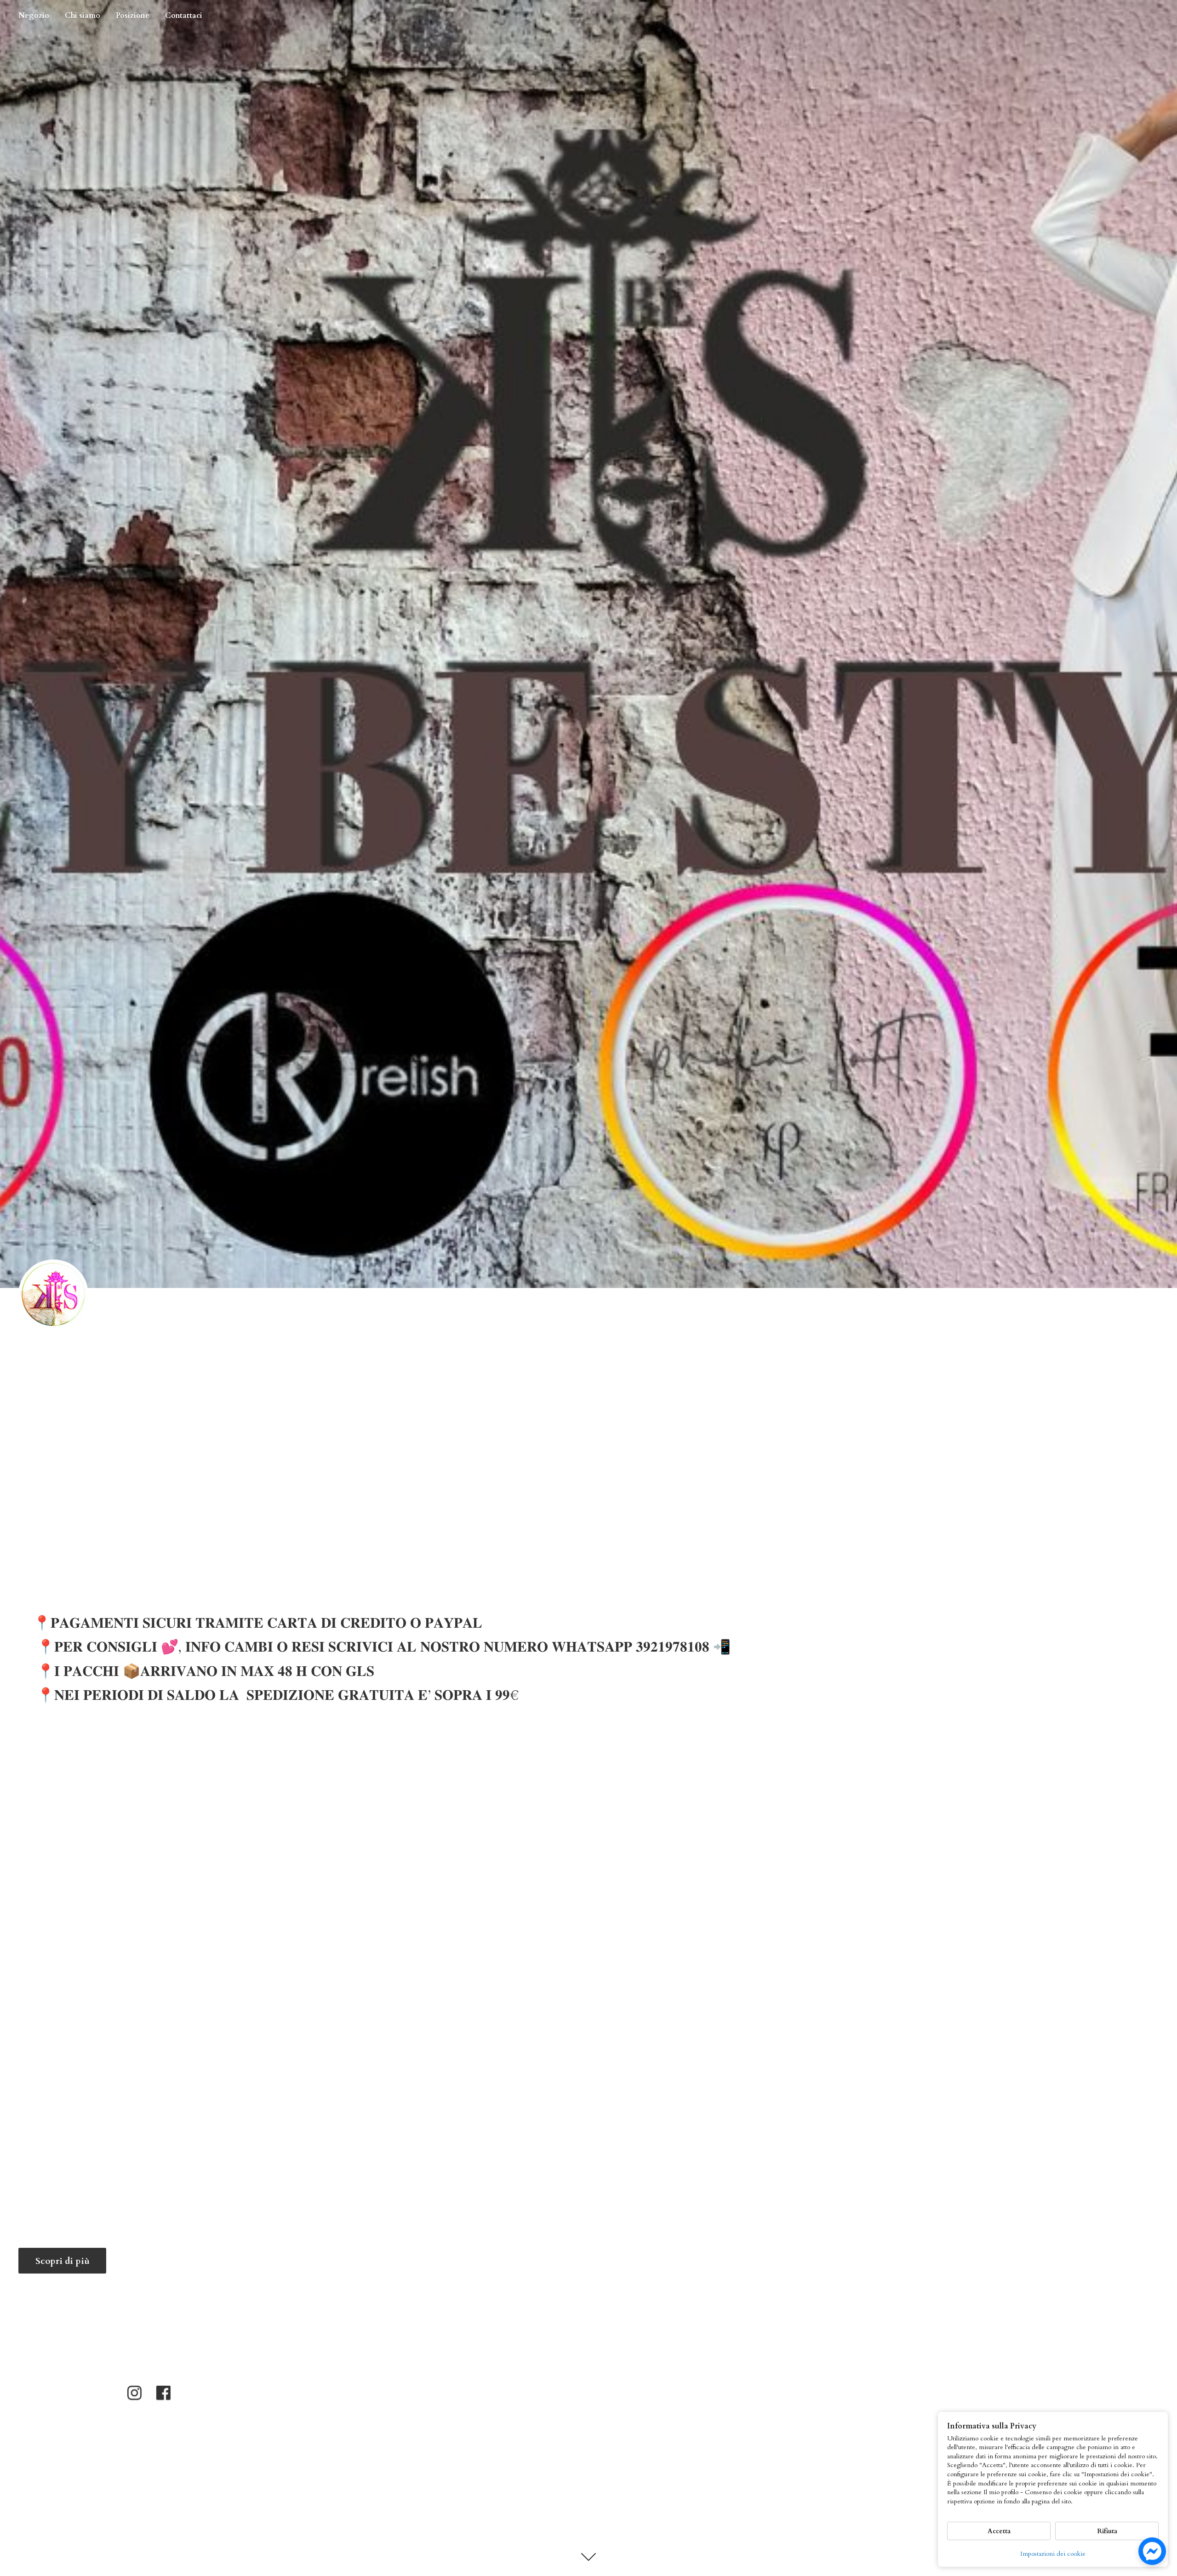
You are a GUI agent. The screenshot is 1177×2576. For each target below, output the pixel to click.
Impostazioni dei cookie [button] (1053, 2554)
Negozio (34, 16)
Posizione (133, 16)
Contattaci (184, 16)
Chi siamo (83, 16)
